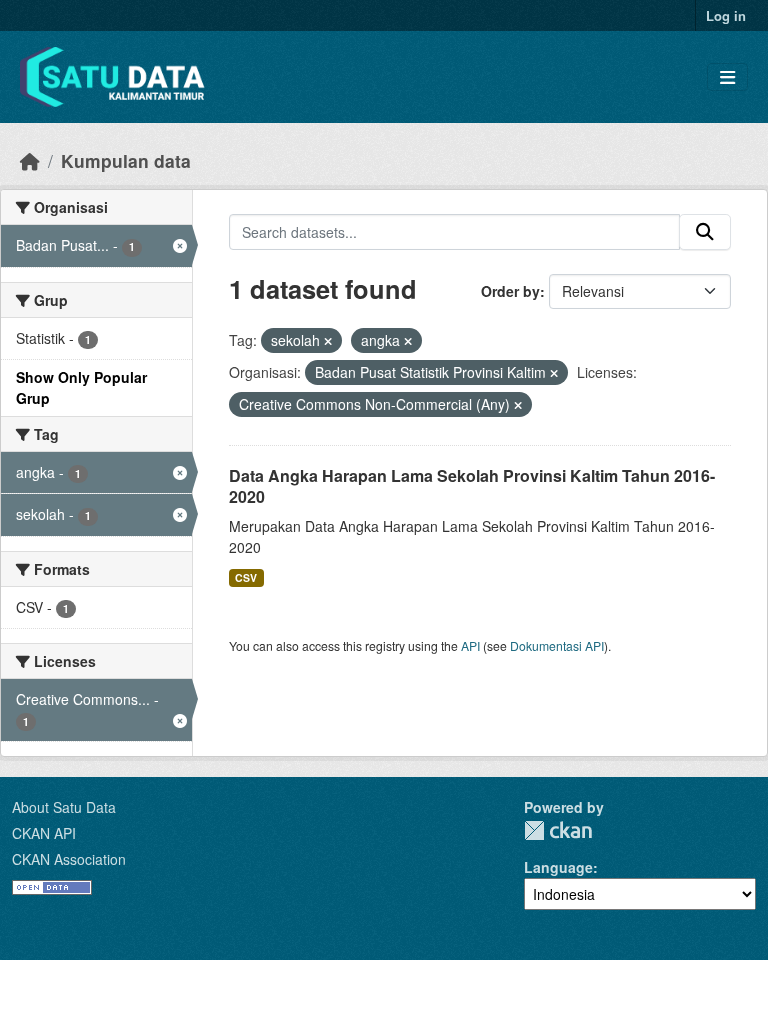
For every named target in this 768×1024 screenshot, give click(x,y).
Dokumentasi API (557, 645)
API (470, 645)
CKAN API (44, 833)
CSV (246, 577)
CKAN (558, 830)
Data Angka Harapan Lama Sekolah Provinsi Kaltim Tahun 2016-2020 (472, 486)
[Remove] (328, 341)
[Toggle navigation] (727, 77)
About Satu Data (64, 807)
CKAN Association (69, 859)
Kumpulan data (126, 160)
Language (558, 867)
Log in (726, 15)
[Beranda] (30, 160)
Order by (510, 291)
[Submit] (705, 232)
